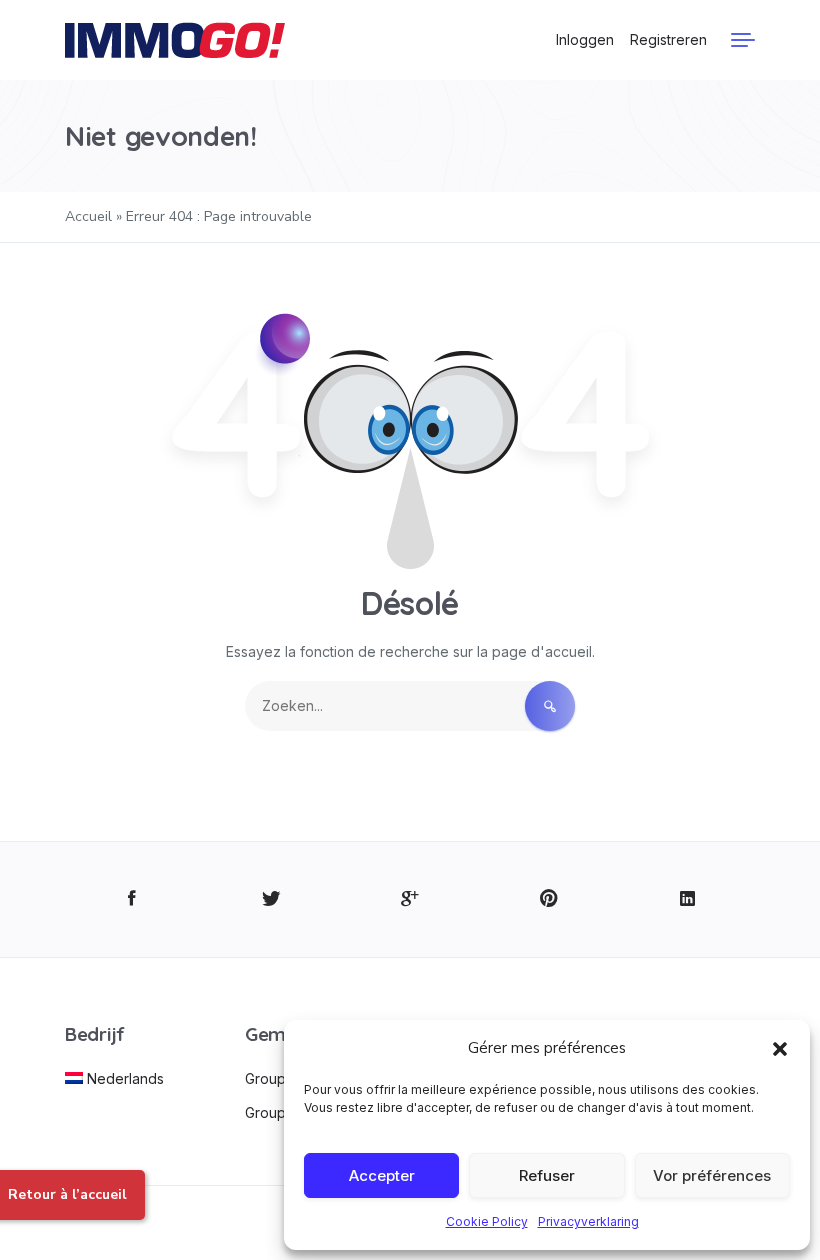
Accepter (382, 1175)
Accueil (88, 216)
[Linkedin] (687, 899)
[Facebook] (132, 899)
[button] (780, 1048)
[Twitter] (271, 899)
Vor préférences (712, 1175)
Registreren (668, 39)
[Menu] (743, 40)
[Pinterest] (548, 899)
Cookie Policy (487, 1221)
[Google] (410, 899)
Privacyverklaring (588, 1221)
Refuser (547, 1175)
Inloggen (585, 39)
